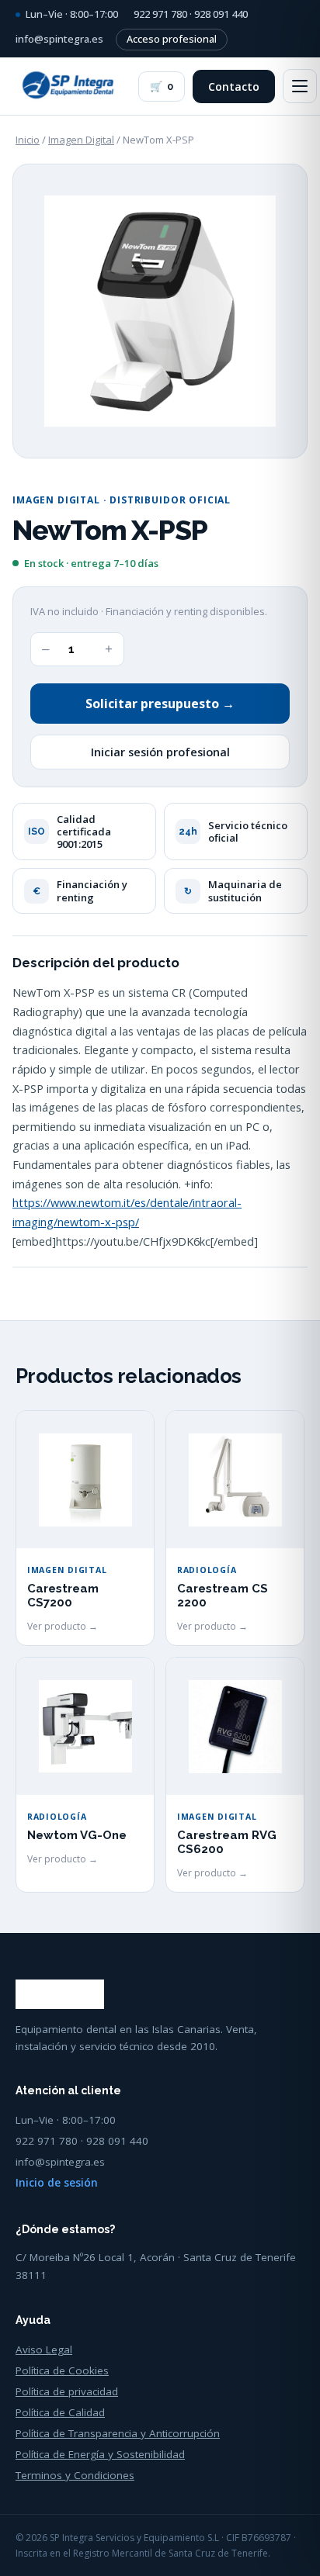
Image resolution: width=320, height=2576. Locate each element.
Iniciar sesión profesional (160, 752)
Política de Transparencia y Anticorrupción (118, 2433)
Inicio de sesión (57, 2183)
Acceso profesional (172, 39)
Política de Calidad (60, 2412)
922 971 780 (160, 14)
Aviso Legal (44, 2350)
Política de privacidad (67, 2391)
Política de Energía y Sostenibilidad (100, 2454)
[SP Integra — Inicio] (69, 86)
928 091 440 (221, 14)
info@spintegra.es (59, 39)
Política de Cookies (62, 2370)
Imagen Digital (81, 140)
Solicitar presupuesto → (160, 704)
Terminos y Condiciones (75, 2475)
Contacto (234, 86)
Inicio (28, 140)
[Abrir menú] (300, 86)
